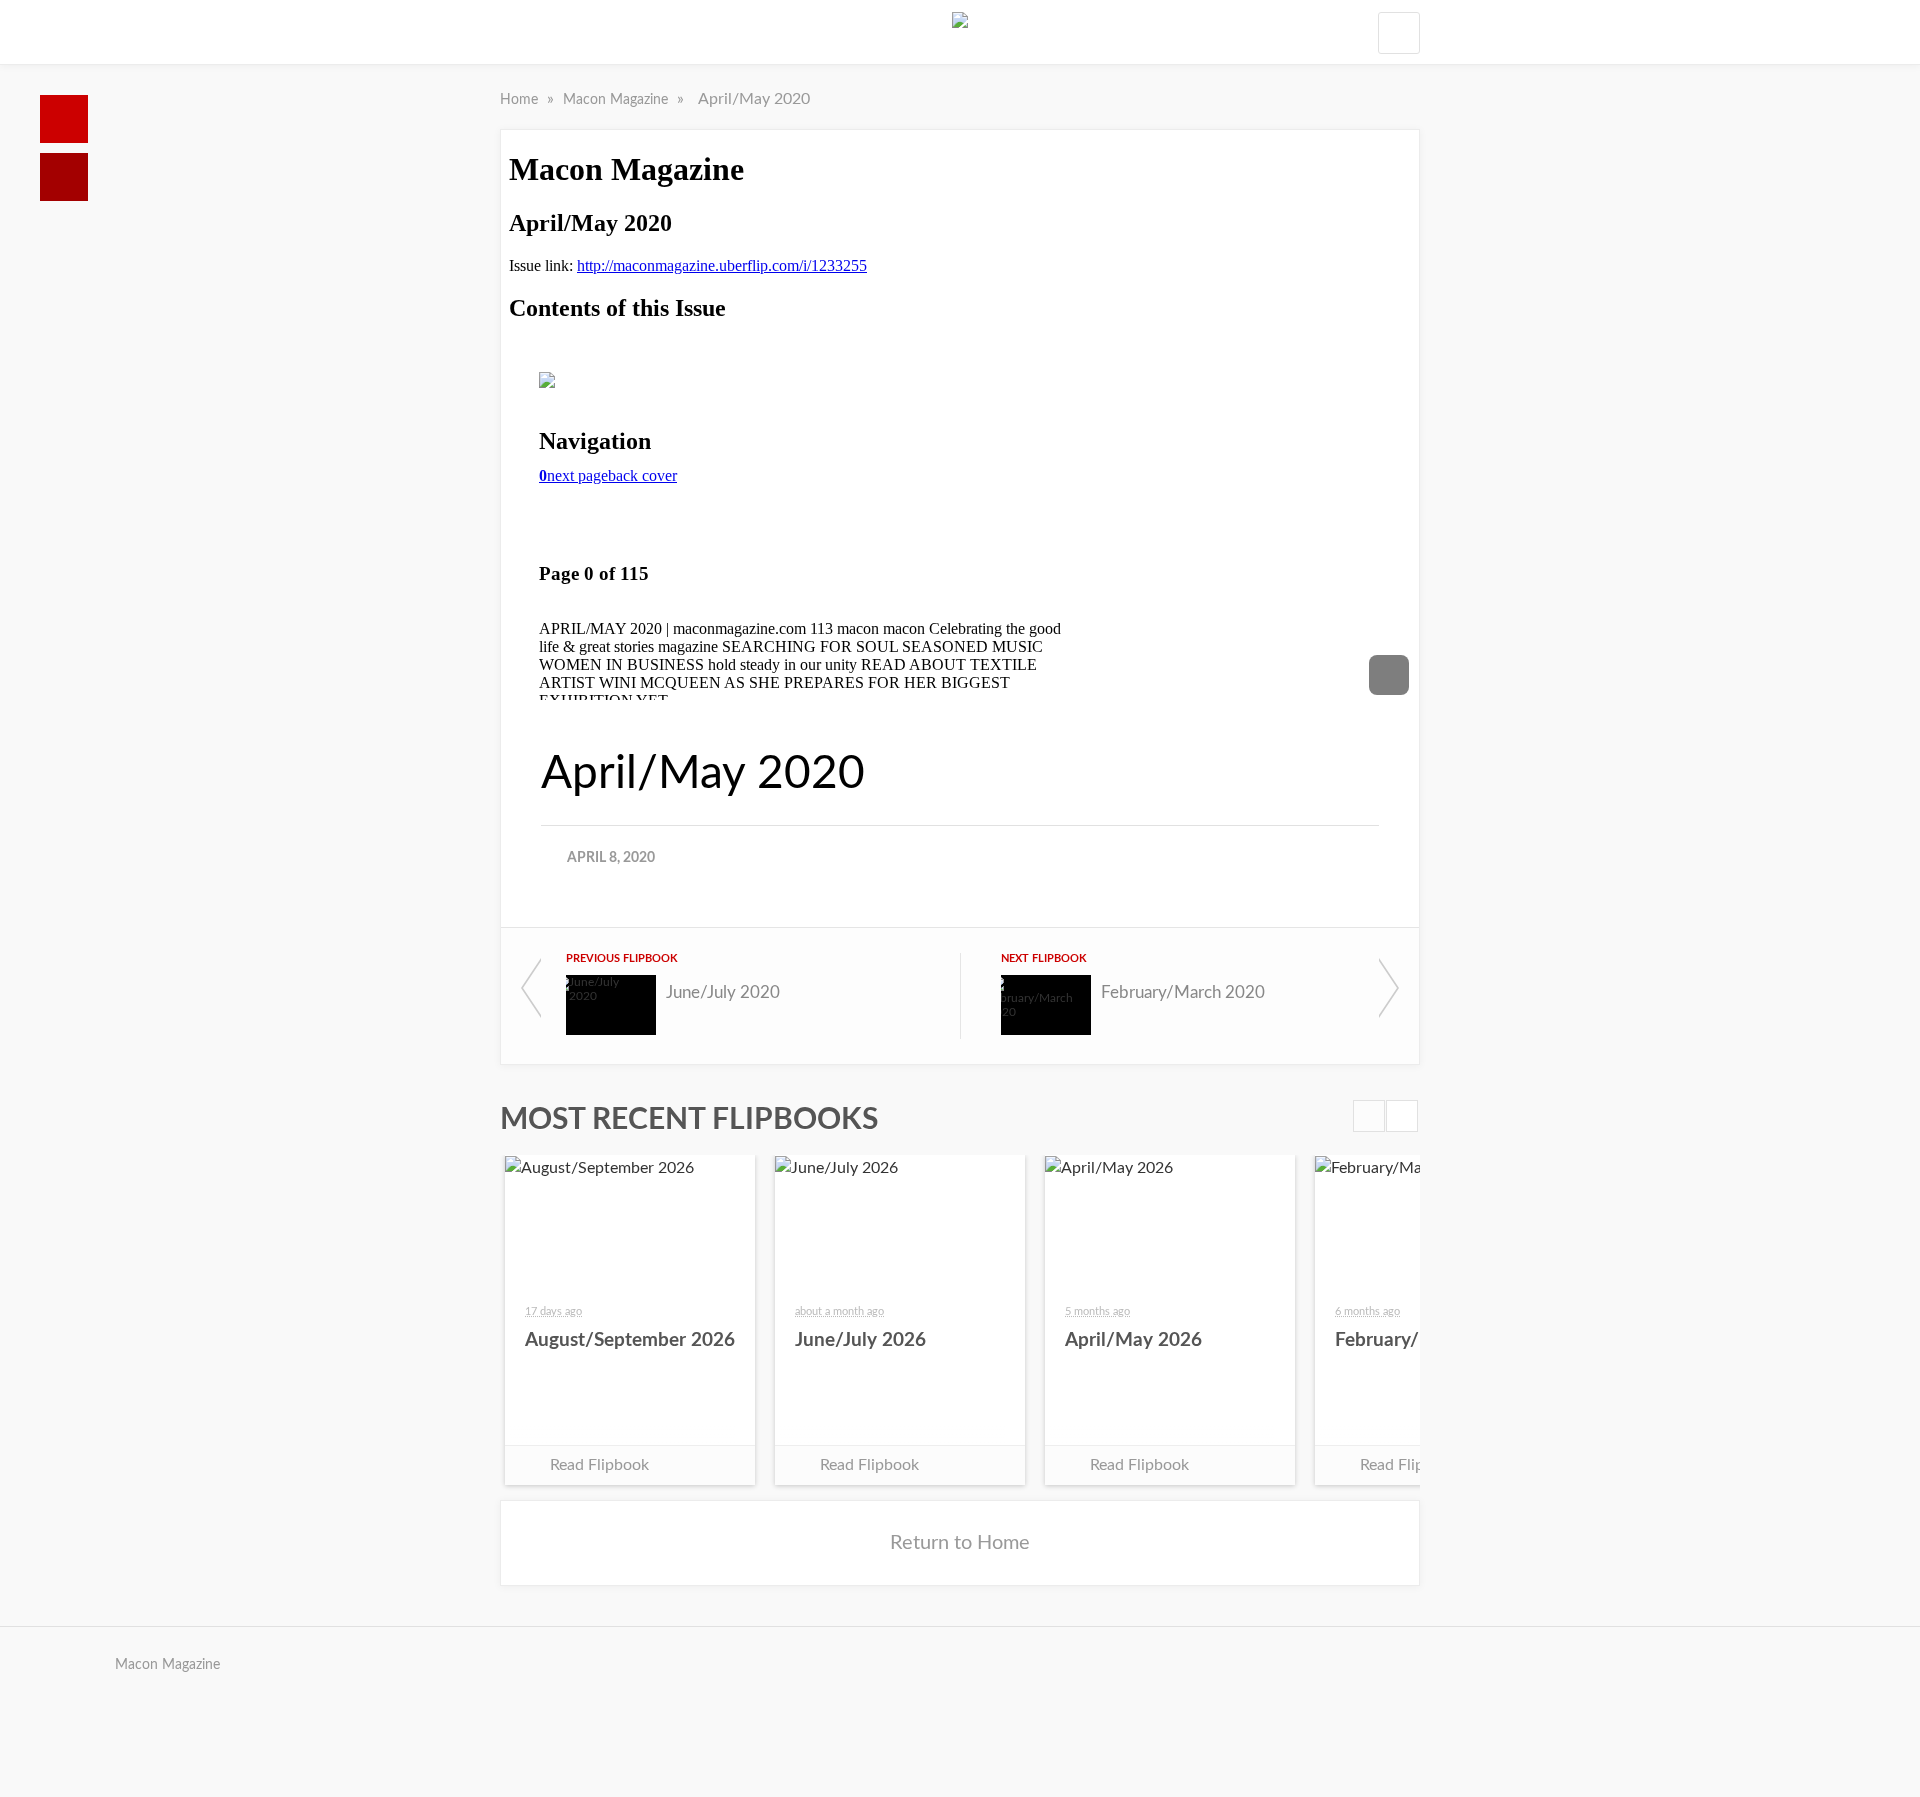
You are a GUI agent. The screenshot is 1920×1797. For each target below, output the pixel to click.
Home (64, 119)
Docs (64, 177)
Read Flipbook (599, 1465)
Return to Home (960, 1543)
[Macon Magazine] (960, 32)
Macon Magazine (617, 100)
